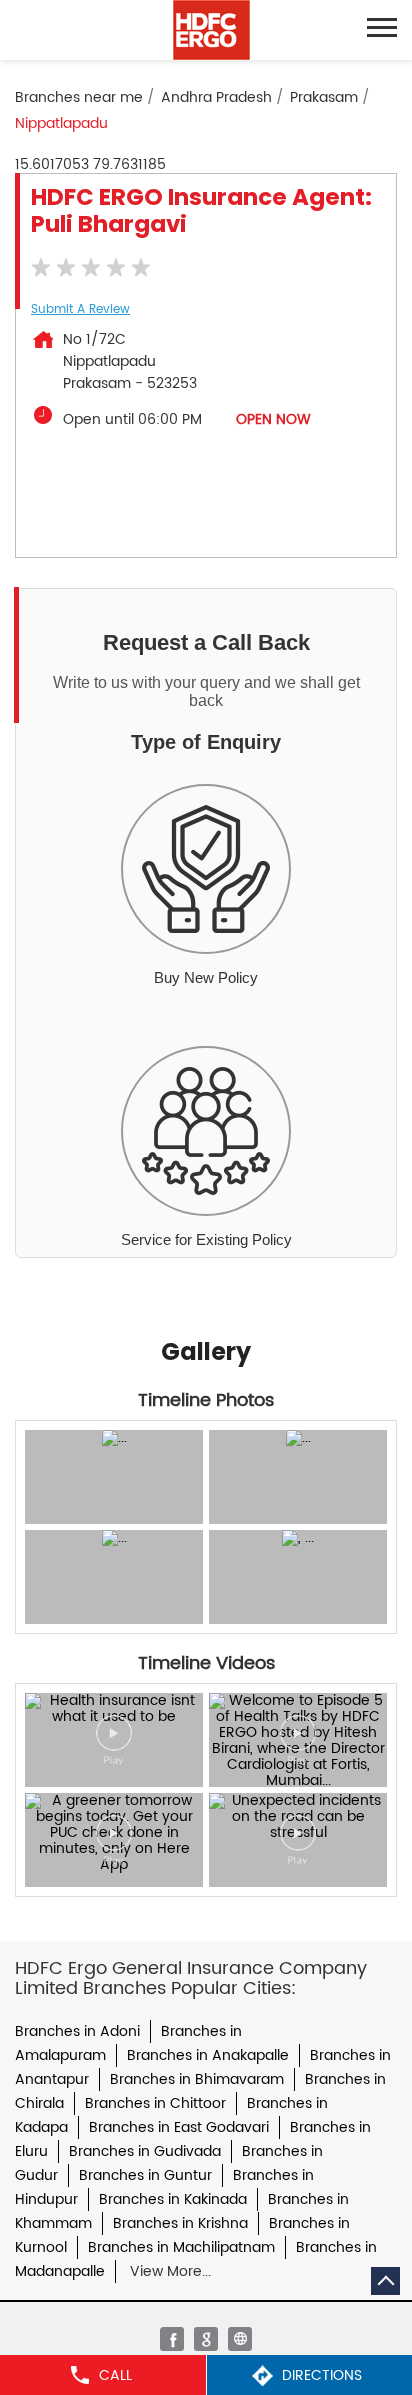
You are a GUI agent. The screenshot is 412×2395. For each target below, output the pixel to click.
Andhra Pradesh (216, 97)
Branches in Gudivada (145, 2151)
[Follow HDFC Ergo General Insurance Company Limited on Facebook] (172, 2339)
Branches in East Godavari (179, 2127)
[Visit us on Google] (206, 2339)
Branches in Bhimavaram (197, 2079)
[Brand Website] (240, 2339)
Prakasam (324, 97)
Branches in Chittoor (155, 2103)
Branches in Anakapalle (208, 2055)
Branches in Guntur (145, 2175)
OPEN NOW (273, 419)
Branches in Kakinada (173, 2199)
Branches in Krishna (180, 2223)
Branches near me (79, 97)
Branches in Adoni (77, 2031)
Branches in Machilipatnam (181, 2247)
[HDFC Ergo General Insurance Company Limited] (211, 30)
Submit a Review (80, 309)
